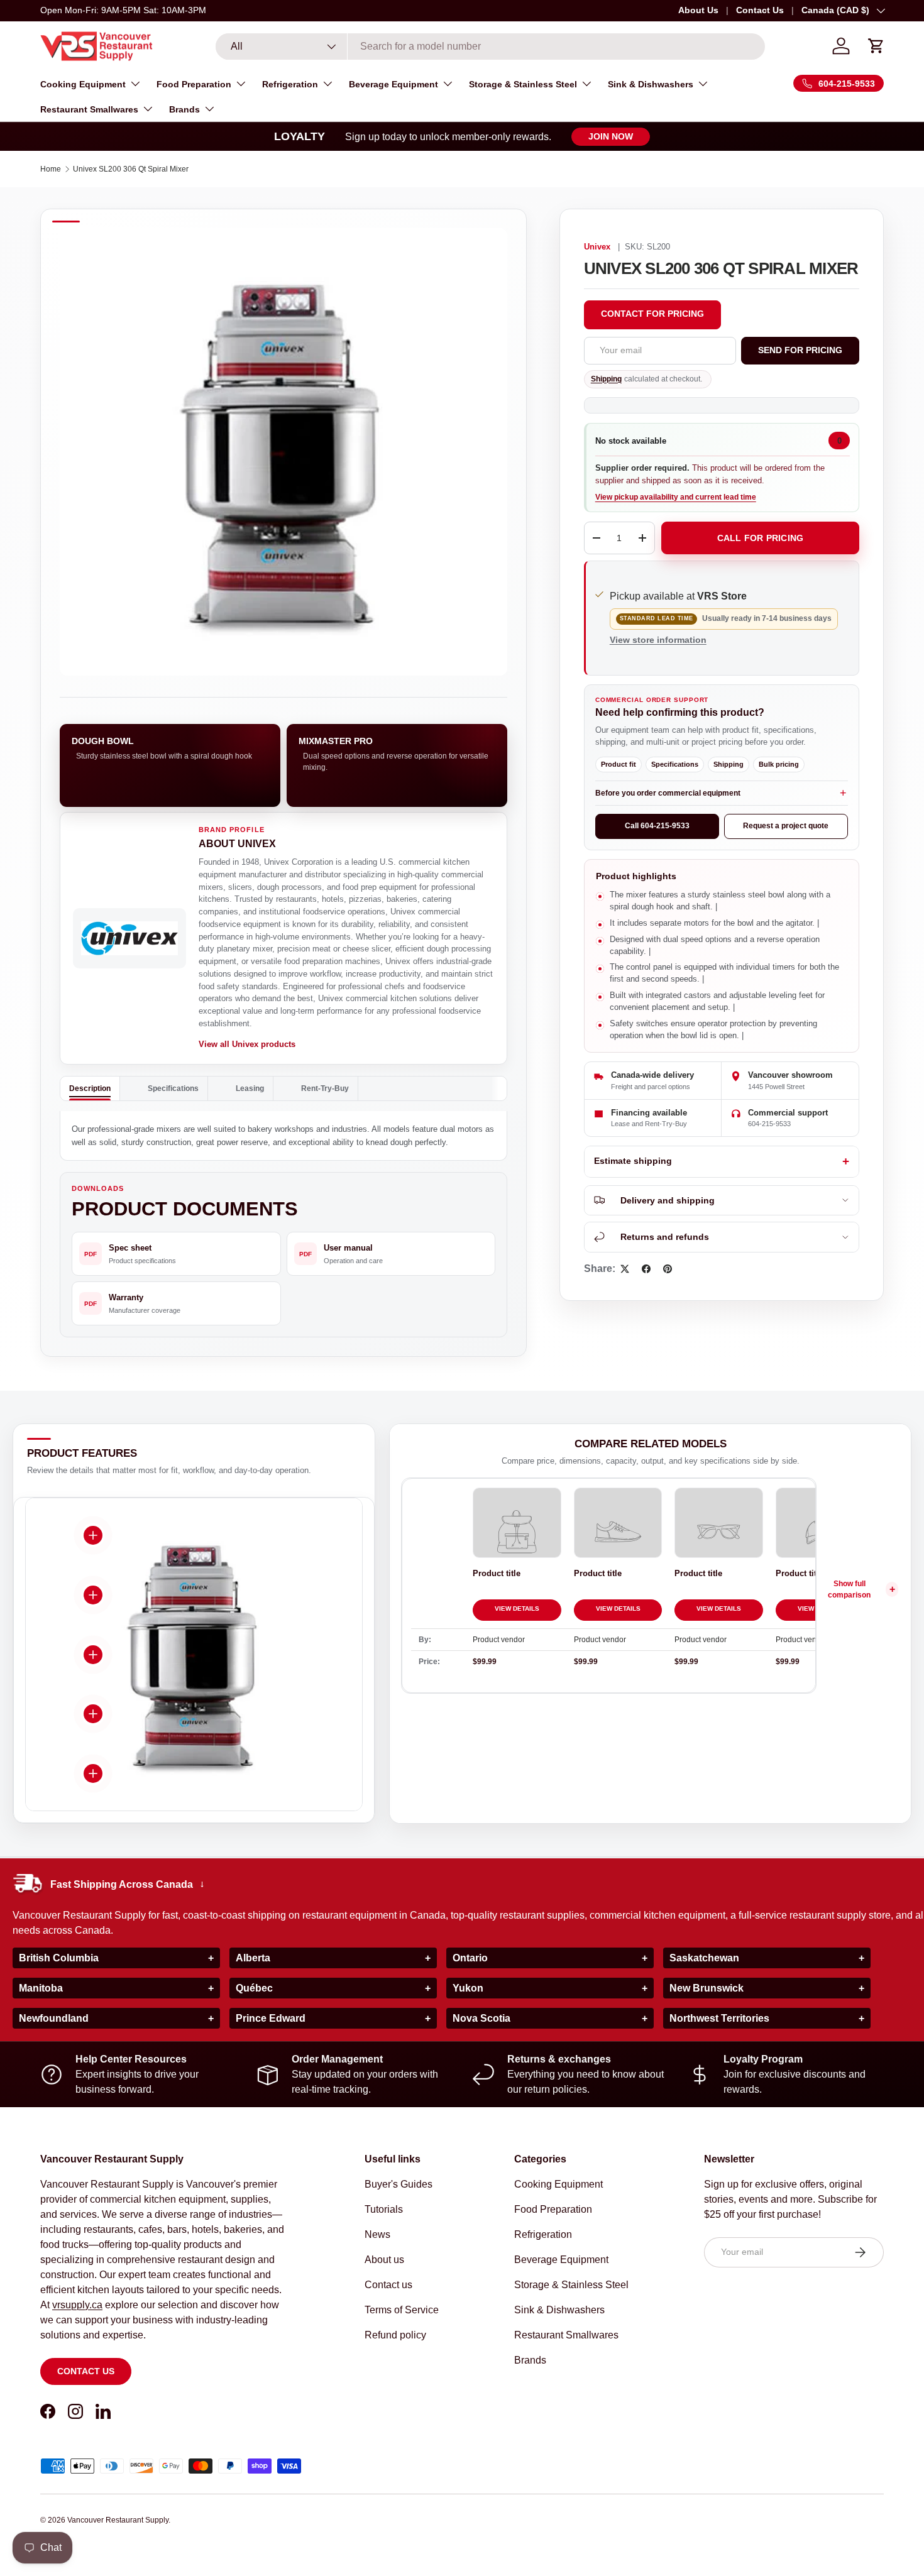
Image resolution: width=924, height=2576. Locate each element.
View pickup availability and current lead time (676, 497)
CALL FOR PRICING (760, 538)
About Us (698, 10)
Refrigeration (290, 84)
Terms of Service (402, 2310)
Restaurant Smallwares (89, 109)
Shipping (606, 379)
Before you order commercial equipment (668, 793)
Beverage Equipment (393, 84)
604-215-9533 (769, 1124)
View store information (658, 640)
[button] (876, 46)
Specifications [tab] (173, 1088)
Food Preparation (194, 84)
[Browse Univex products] (129, 938)
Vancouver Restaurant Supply (118, 2520)
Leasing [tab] (250, 1088)
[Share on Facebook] (646, 1269)
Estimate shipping (633, 1161)
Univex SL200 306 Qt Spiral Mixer (131, 169)
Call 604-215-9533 (657, 826)
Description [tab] (90, 1088)
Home (51, 169)
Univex (597, 247)
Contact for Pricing (652, 314)
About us (384, 2260)
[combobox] (490, 47)
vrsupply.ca (77, 2305)
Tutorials (384, 2209)
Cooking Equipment (83, 84)
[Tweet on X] (625, 1269)
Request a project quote (786, 826)
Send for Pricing (800, 350)
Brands (184, 109)
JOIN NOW (611, 136)
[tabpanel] (283, 1136)
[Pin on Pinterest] (668, 1269)
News (377, 2234)
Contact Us (760, 10)
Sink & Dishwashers (651, 84)
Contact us (86, 2371)
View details (517, 1609)
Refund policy (395, 2335)
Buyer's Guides (399, 2184)
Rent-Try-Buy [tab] (325, 1088)
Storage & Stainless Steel (523, 84)
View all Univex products (247, 1044)
